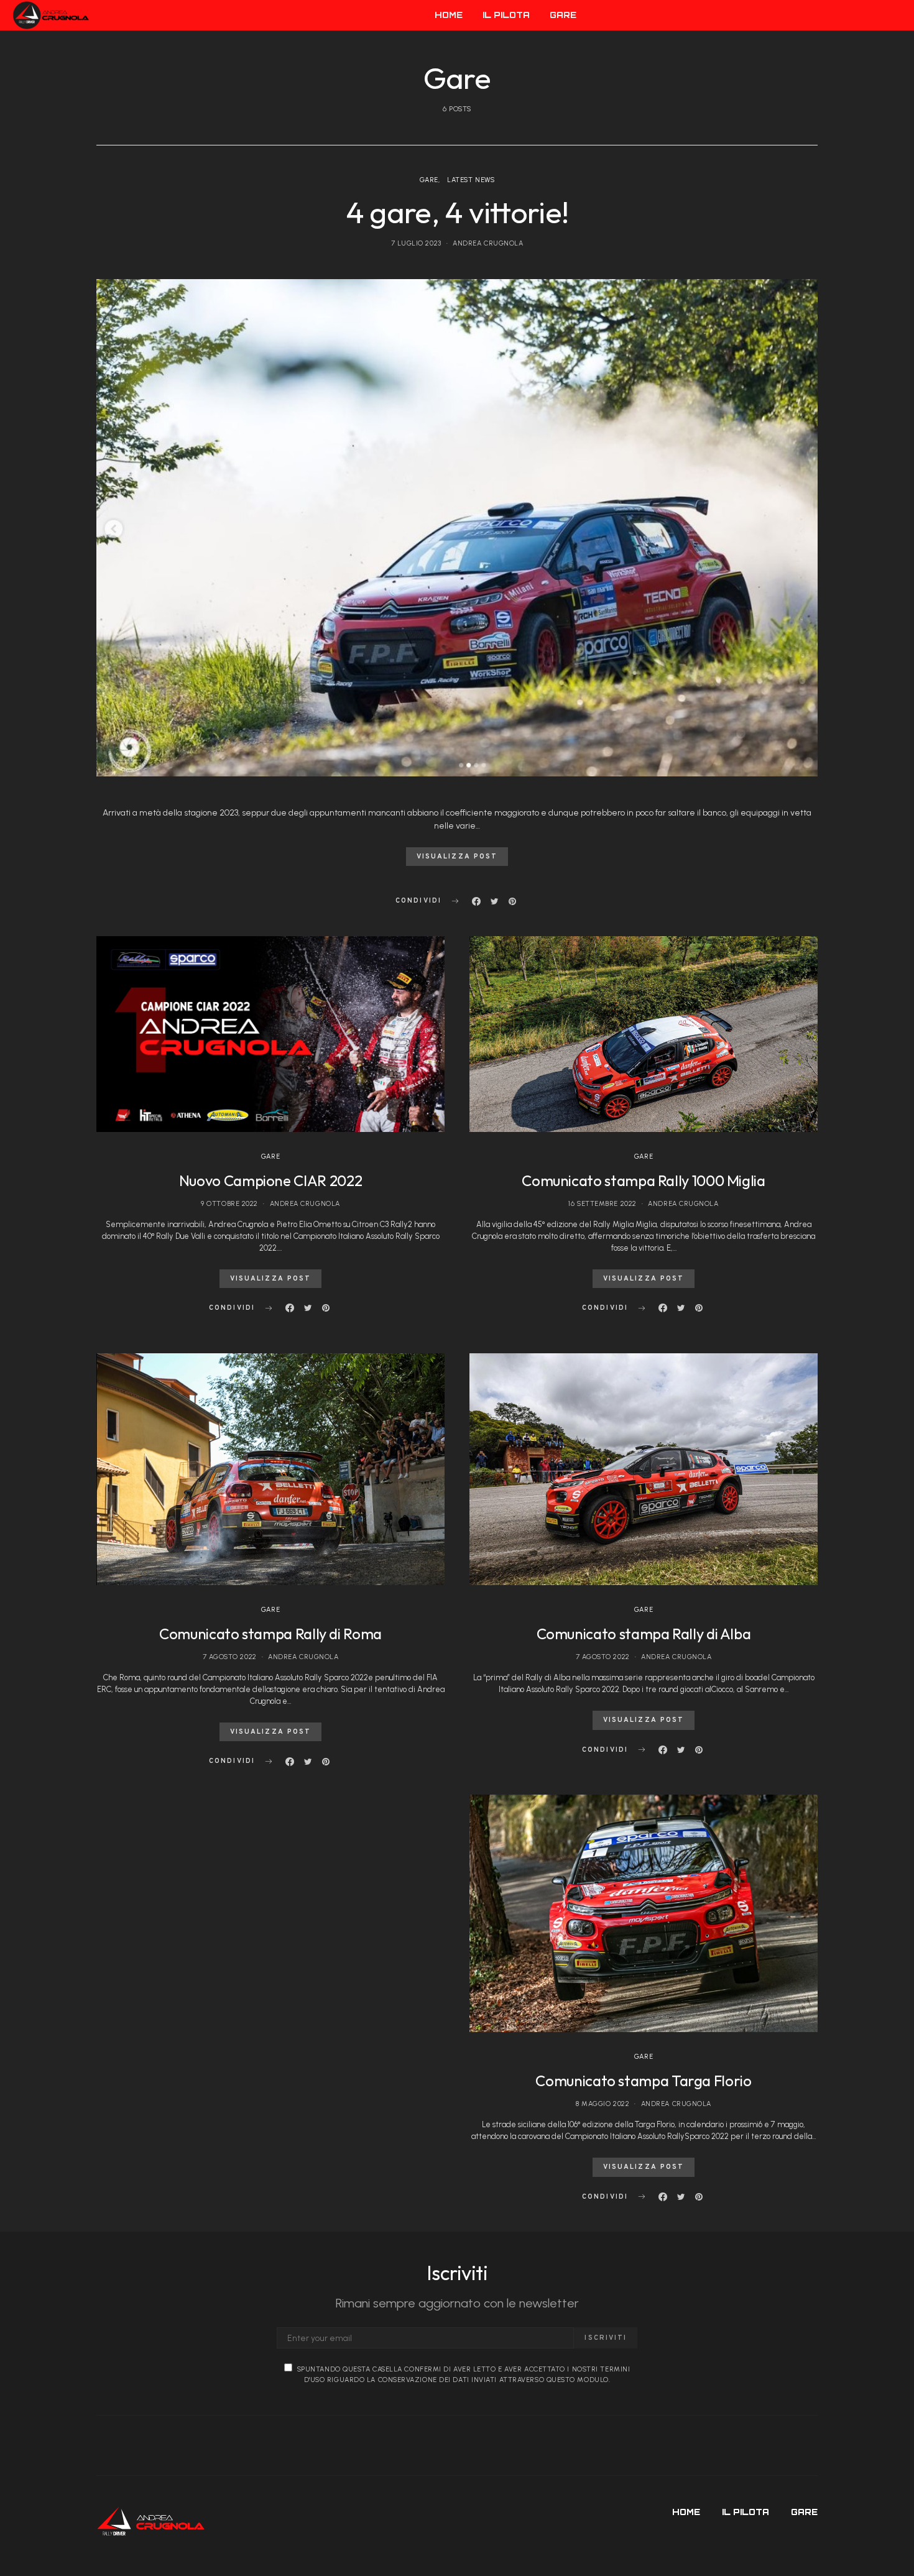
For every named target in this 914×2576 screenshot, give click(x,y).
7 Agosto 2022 (230, 1657)
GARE (563, 15)
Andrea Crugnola (488, 243)
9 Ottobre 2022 (229, 1204)
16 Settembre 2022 (602, 1204)
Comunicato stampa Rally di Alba (644, 1634)
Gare (429, 180)
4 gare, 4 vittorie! (457, 212)
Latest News (471, 180)
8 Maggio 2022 (602, 2104)
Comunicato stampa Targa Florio (643, 2081)
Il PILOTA (506, 15)
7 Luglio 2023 (416, 243)
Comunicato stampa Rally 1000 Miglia (643, 1180)
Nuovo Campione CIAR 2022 (270, 1180)
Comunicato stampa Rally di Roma (270, 1634)
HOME (449, 15)
